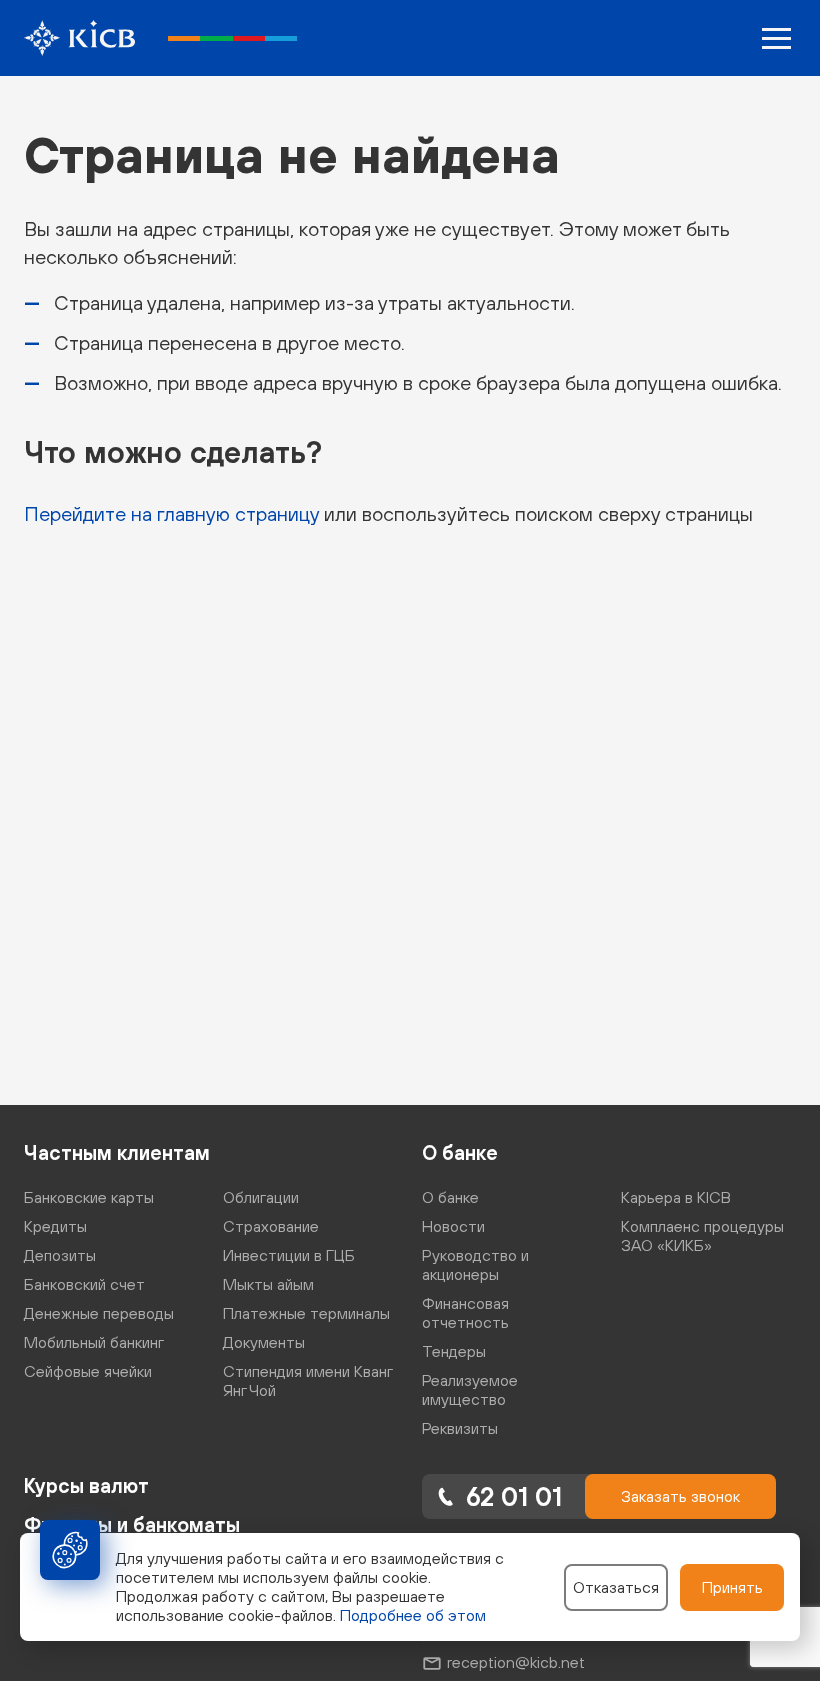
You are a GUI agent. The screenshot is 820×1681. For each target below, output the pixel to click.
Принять (732, 1587)
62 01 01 (514, 1496)
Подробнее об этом (413, 1615)
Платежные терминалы (306, 1313)
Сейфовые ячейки (88, 1371)
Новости (453, 1226)
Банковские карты (89, 1197)
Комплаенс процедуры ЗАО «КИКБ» (702, 1235)
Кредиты (55, 1226)
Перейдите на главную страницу (171, 513)
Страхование (271, 1226)
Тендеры (454, 1351)
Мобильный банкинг (94, 1342)
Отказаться (616, 1587)
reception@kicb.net (516, 1662)
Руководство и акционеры (475, 1264)
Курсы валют (86, 1485)
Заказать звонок (680, 1496)
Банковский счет (84, 1284)
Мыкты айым (268, 1284)
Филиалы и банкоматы (132, 1524)
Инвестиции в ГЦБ (289, 1255)
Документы (264, 1342)
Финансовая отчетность (465, 1312)
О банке (460, 1152)
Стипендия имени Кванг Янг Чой (307, 1380)
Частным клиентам (117, 1152)
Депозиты (60, 1255)
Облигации (261, 1197)
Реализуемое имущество (470, 1389)
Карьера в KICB (676, 1197)
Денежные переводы (99, 1313)
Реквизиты (460, 1428)
